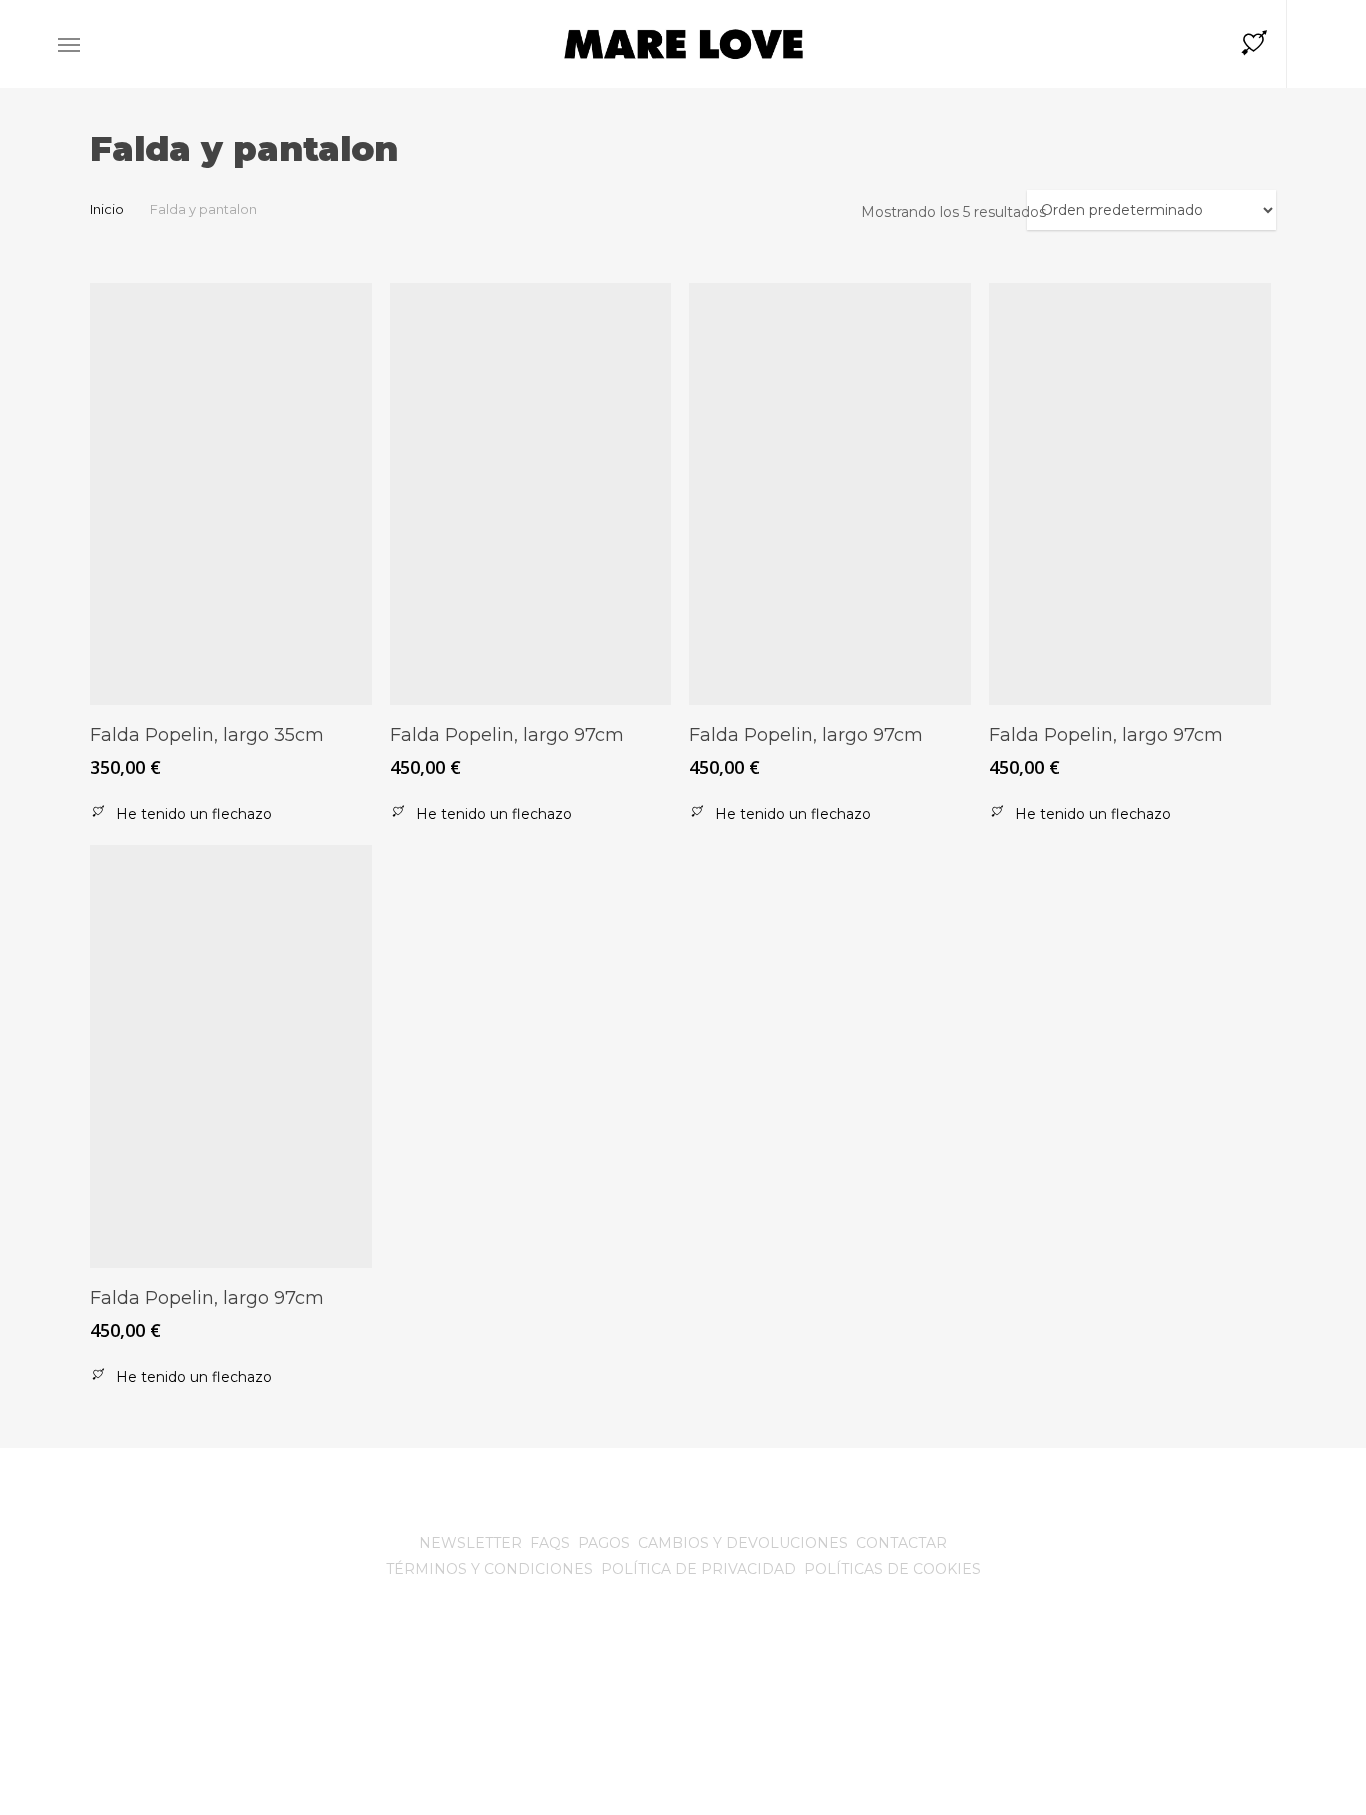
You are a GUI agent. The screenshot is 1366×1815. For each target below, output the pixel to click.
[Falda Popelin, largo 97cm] (531, 494)
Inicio (107, 209)
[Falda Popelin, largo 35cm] (231, 494)
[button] (68, 44)
